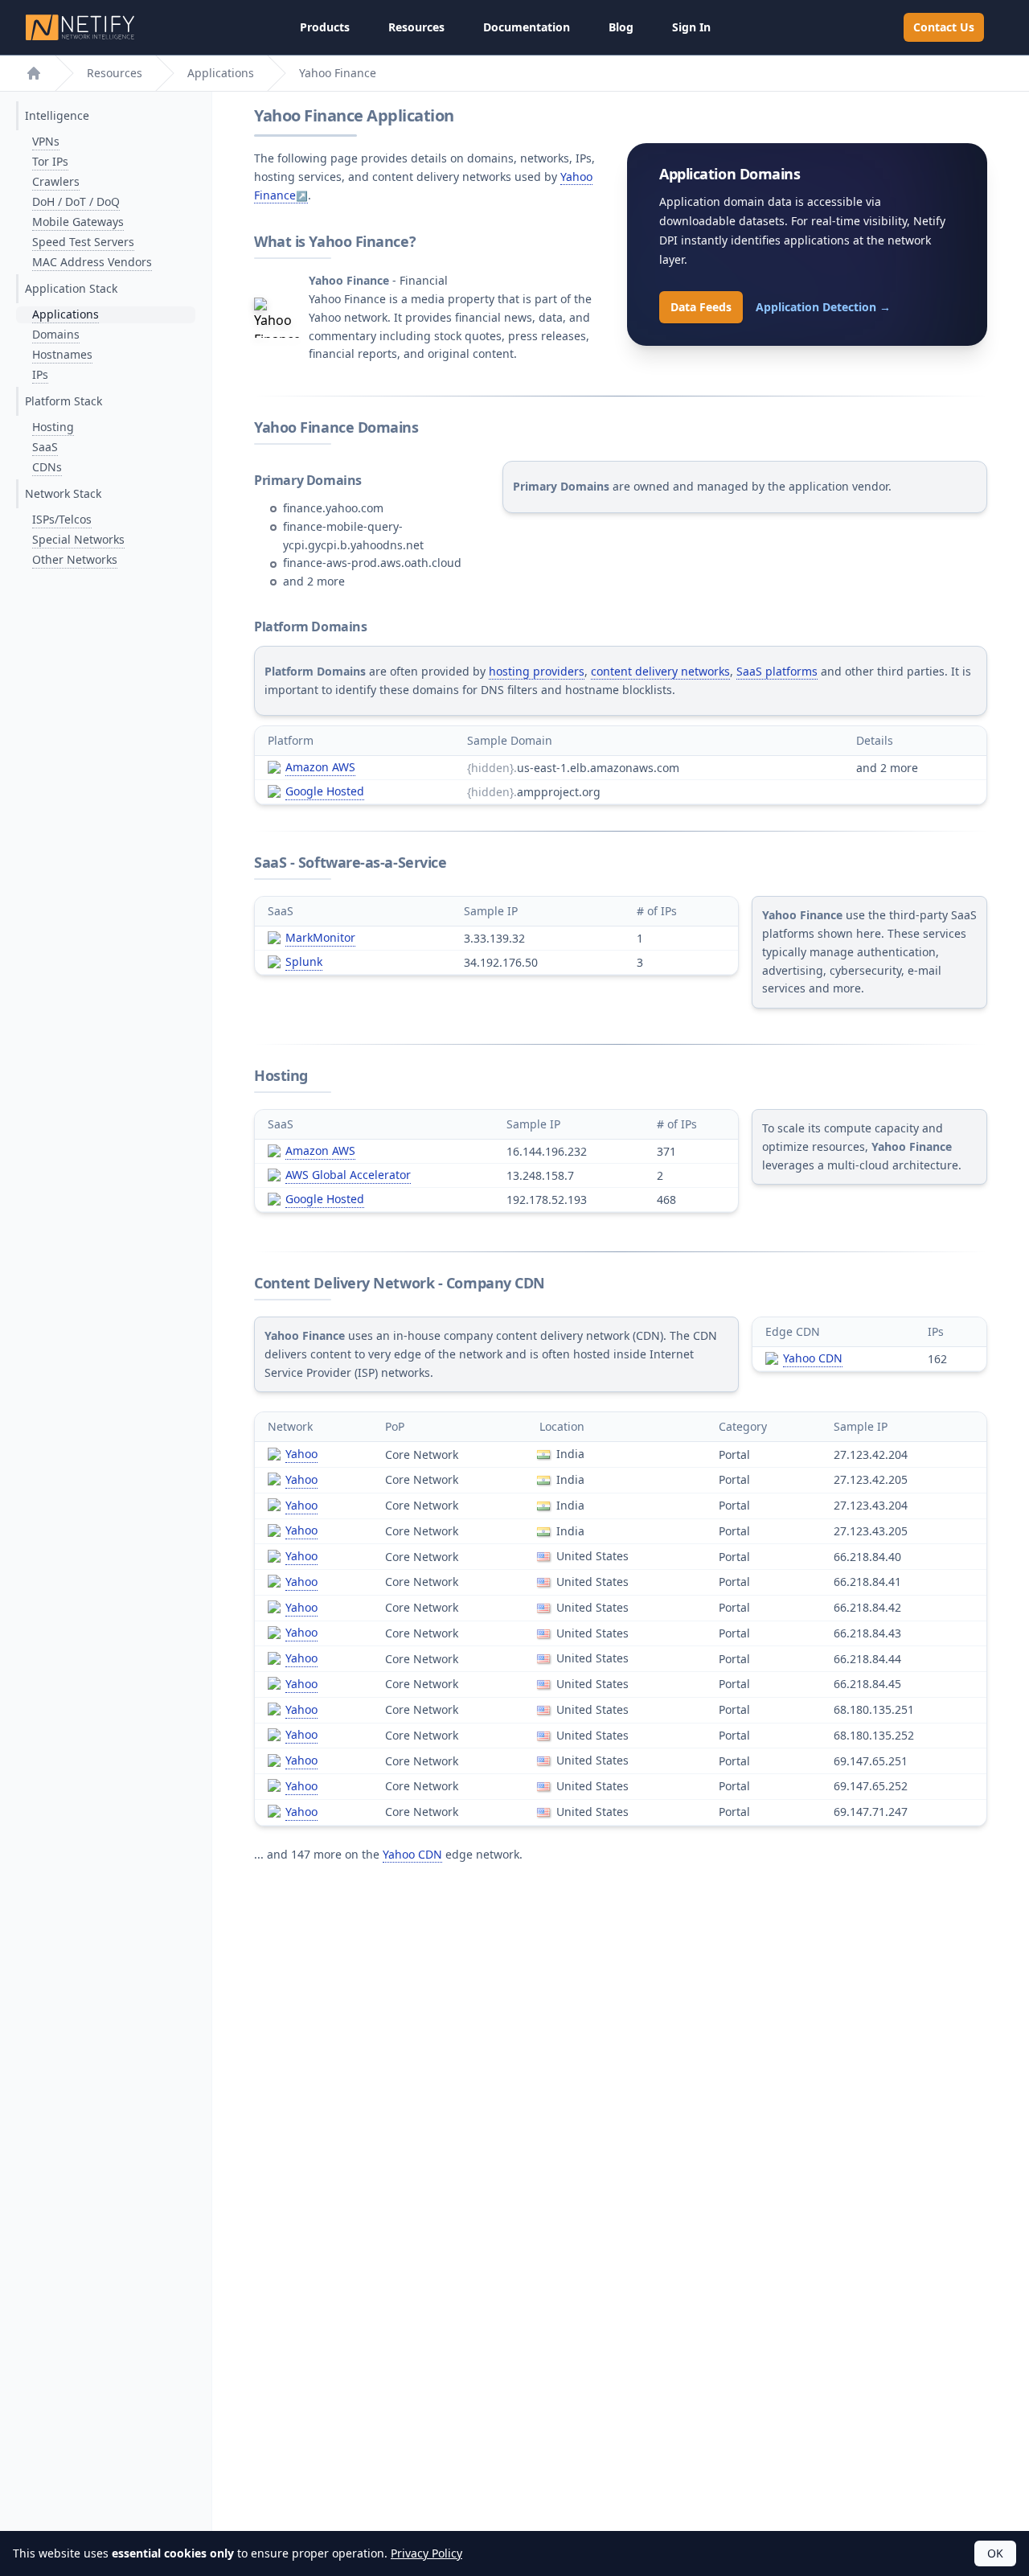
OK (995, 2553)
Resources (416, 27)
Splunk (304, 961)
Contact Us (944, 27)
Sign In (691, 27)
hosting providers (537, 671)
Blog (621, 27)
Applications (221, 73)
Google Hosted (325, 791)
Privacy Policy (426, 2553)
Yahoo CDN (813, 1358)
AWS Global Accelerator (348, 1175)
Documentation (527, 27)
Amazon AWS (320, 767)
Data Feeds (701, 307)
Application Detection (823, 307)
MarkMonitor (320, 937)
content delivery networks (660, 671)
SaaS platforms (777, 671)
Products (325, 27)
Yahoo (301, 1454)
